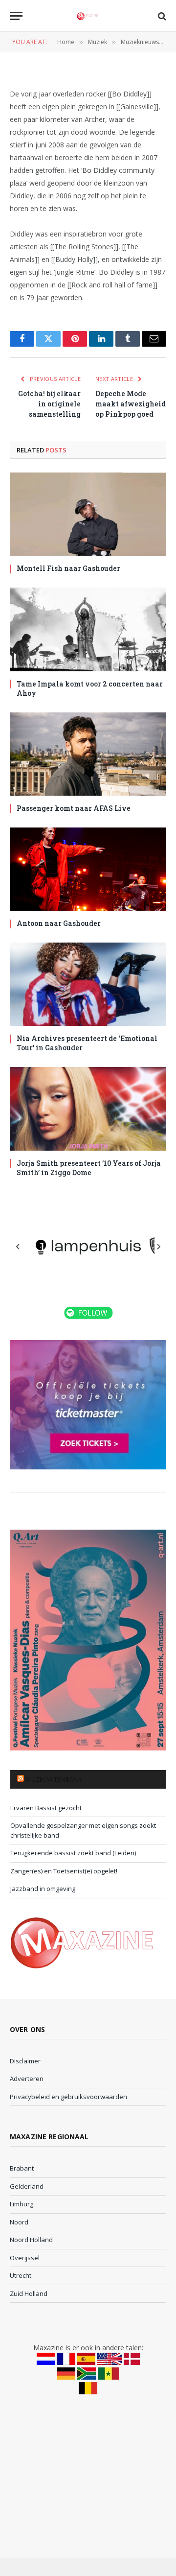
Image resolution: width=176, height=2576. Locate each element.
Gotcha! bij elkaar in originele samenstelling (49, 404)
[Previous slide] (18, 1247)
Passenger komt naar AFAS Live (74, 808)
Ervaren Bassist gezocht (46, 1808)
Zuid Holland (29, 2293)
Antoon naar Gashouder (59, 923)
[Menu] (16, 16)
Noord (19, 2222)
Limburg (22, 2204)
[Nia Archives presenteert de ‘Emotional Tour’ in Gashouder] (88, 984)
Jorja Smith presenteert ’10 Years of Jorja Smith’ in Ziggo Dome (89, 1168)
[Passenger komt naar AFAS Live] (88, 754)
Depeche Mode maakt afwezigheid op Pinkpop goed (131, 404)
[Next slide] (158, 1247)
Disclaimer (25, 2061)
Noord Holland (31, 2240)
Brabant (22, 2168)
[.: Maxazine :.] (88, 16)
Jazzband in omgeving (43, 1889)
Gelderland (27, 2186)
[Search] (161, 16)
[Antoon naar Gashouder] (88, 869)
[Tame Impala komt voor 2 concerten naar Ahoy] (88, 629)
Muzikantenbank (54, 1779)
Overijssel (25, 2258)
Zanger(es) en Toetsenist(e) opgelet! (64, 1871)
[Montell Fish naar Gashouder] (88, 514)
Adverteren (27, 2079)
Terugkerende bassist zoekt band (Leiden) (73, 1853)
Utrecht (21, 2275)
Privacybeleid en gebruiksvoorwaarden (68, 2097)
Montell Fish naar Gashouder (68, 568)
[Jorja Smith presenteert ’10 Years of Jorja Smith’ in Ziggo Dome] (88, 1109)
